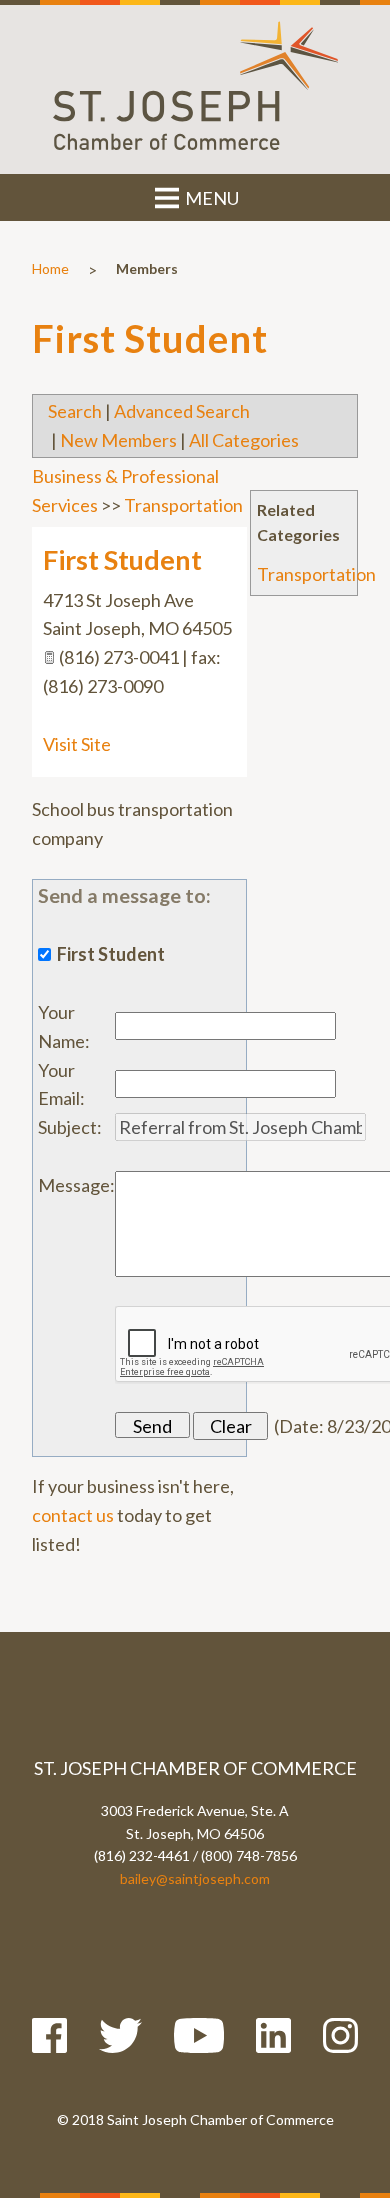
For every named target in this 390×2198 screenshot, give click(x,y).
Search (75, 411)
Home (50, 268)
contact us (73, 1515)
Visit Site (77, 744)
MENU (210, 198)
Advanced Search (182, 411)
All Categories (244, 440)
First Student (122, 559)
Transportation (316, 574)
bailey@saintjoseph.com (195, 1878)
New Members (118, 440)
